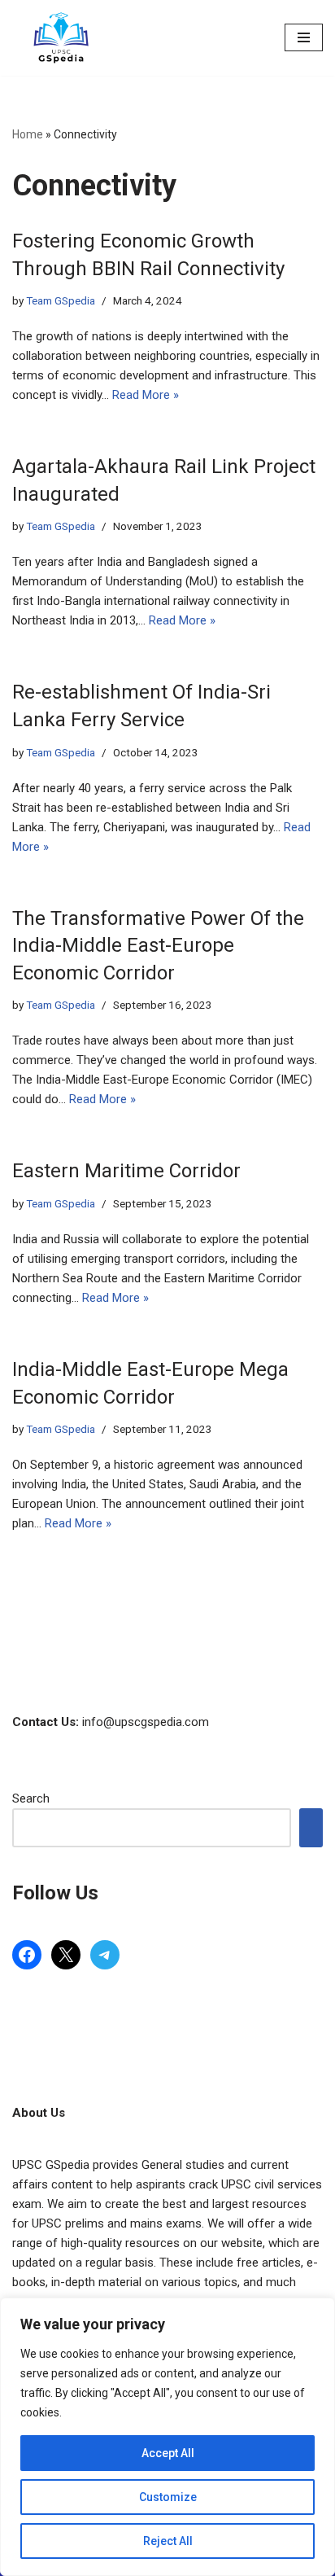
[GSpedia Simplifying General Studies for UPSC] (61, 38)
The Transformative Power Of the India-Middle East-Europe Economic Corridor (158, 946)
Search (31, 1798)
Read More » (146, 395)
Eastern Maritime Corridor (126, 1171)
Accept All (168, 2453)
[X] (66, 1955)
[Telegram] (105, 1955)
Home (28, 134)
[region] (167, 2437)
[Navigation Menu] (304, 37)
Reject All (168, 2541)
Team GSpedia (61, 300)
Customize (168, 2497)
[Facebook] (27, 1955)
